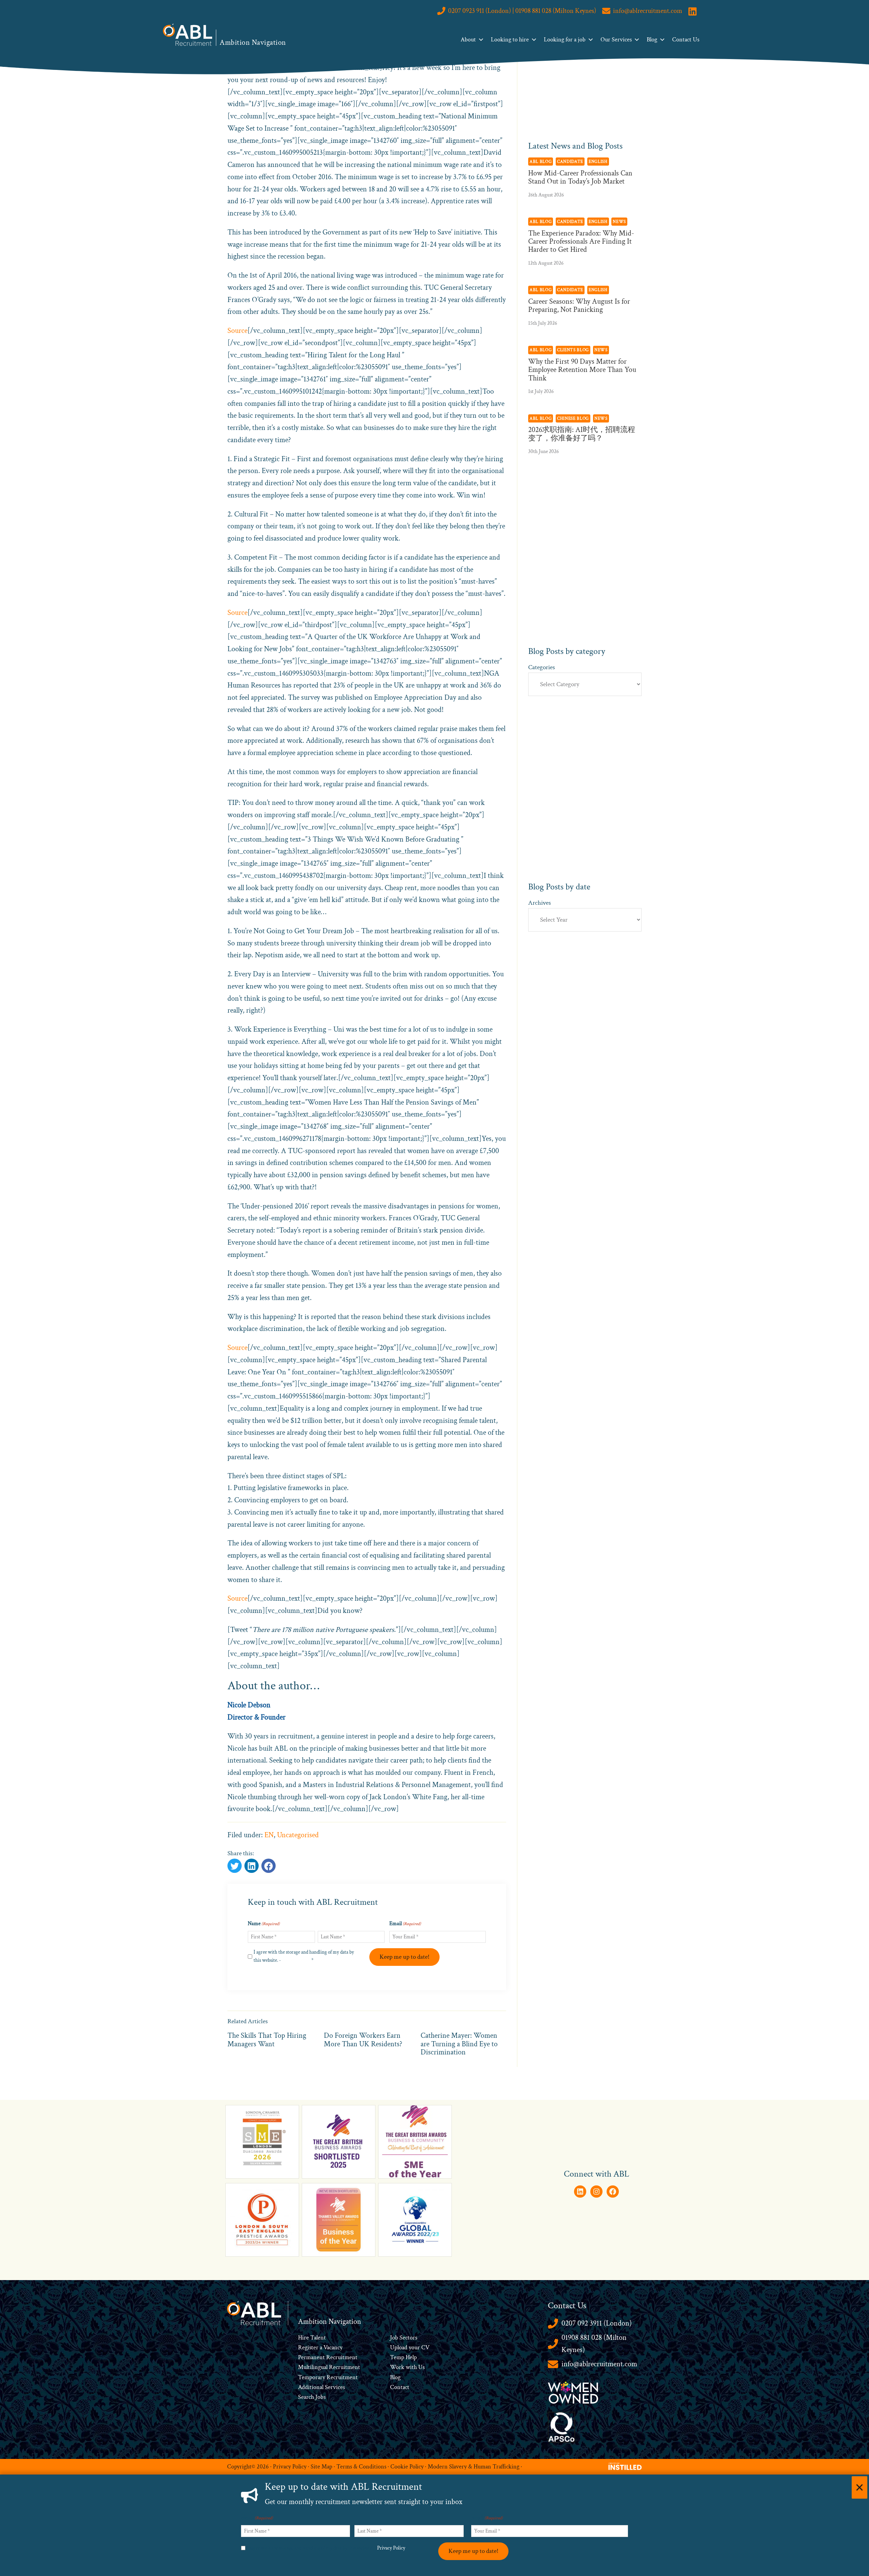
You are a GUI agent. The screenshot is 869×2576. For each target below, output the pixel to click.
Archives (540, 903)
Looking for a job (565, 40)
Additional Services (321, 2387)
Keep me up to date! (404, 1957)
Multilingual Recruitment (329, 2367)
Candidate (570, 162)
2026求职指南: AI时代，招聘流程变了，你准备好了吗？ (582, 434)
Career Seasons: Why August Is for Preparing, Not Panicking (579, 306)
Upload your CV (410, 2347)
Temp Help (403, 2357)
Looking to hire (510, 40)
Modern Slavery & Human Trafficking (474, 2467)
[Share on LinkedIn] (269, 1866)
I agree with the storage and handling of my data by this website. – (328, 2548)
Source (237, 331)
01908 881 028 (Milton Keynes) (594, 2344)
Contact (400, 2387)
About (468, 40)
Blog (652, 40)
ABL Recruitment (188, 35)
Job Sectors (404, 2338)
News (619, 222)
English (598, 162)
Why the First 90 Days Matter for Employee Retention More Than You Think (582, 370)
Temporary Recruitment (328, 2377)
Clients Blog (573, 350)
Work (398, 2367)
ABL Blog (541, 162)
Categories (542, 667)
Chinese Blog (573, 418)
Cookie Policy (407, 2467)
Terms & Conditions (361, 2467)
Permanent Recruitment (328, 2357)
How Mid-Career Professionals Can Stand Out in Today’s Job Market (580, 177)
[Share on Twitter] (235, 1866)
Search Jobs (312, 2397)
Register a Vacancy (320, 2347)
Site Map (321, 2467)
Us (421, 2367)
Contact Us (686, 40)
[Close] (859, 2487)
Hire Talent (312, 2338)
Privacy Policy (296, 1960)
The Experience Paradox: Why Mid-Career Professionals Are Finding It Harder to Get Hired (581, 241)
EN (269, 1835)
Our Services (616, 40)
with (411, 2367)
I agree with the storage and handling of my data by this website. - (304, 1956)
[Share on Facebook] (252, 1866)
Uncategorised (298, 1835)
